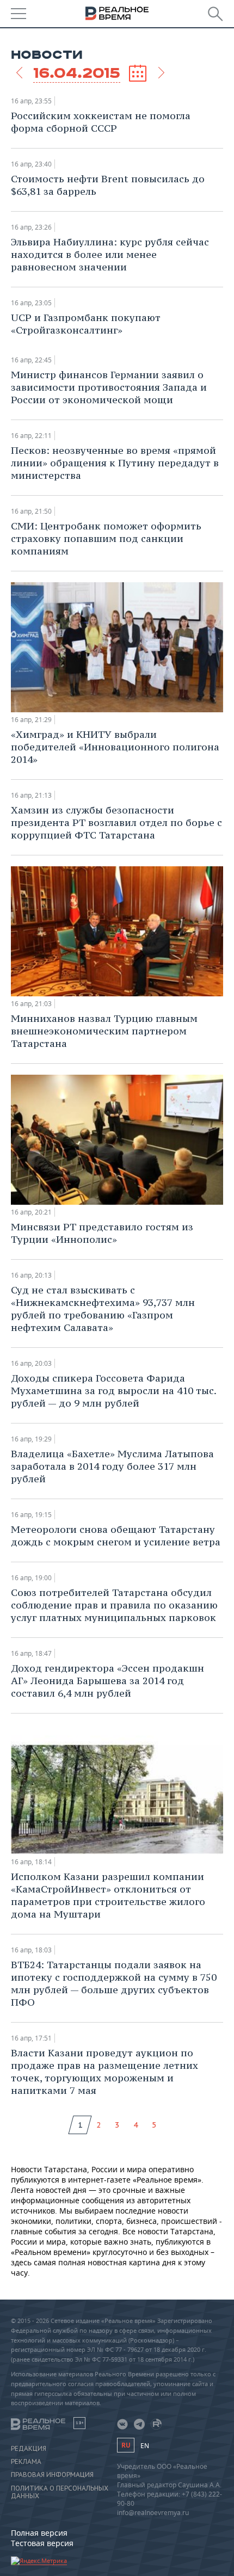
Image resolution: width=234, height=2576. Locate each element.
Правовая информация (52, 2475)
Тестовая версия (42, 2543)
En (145, 2446)
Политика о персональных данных (60, 2492)
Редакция (29, 2449)
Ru (126, 2445)
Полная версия (39, 2533)
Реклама (26, 2462)
